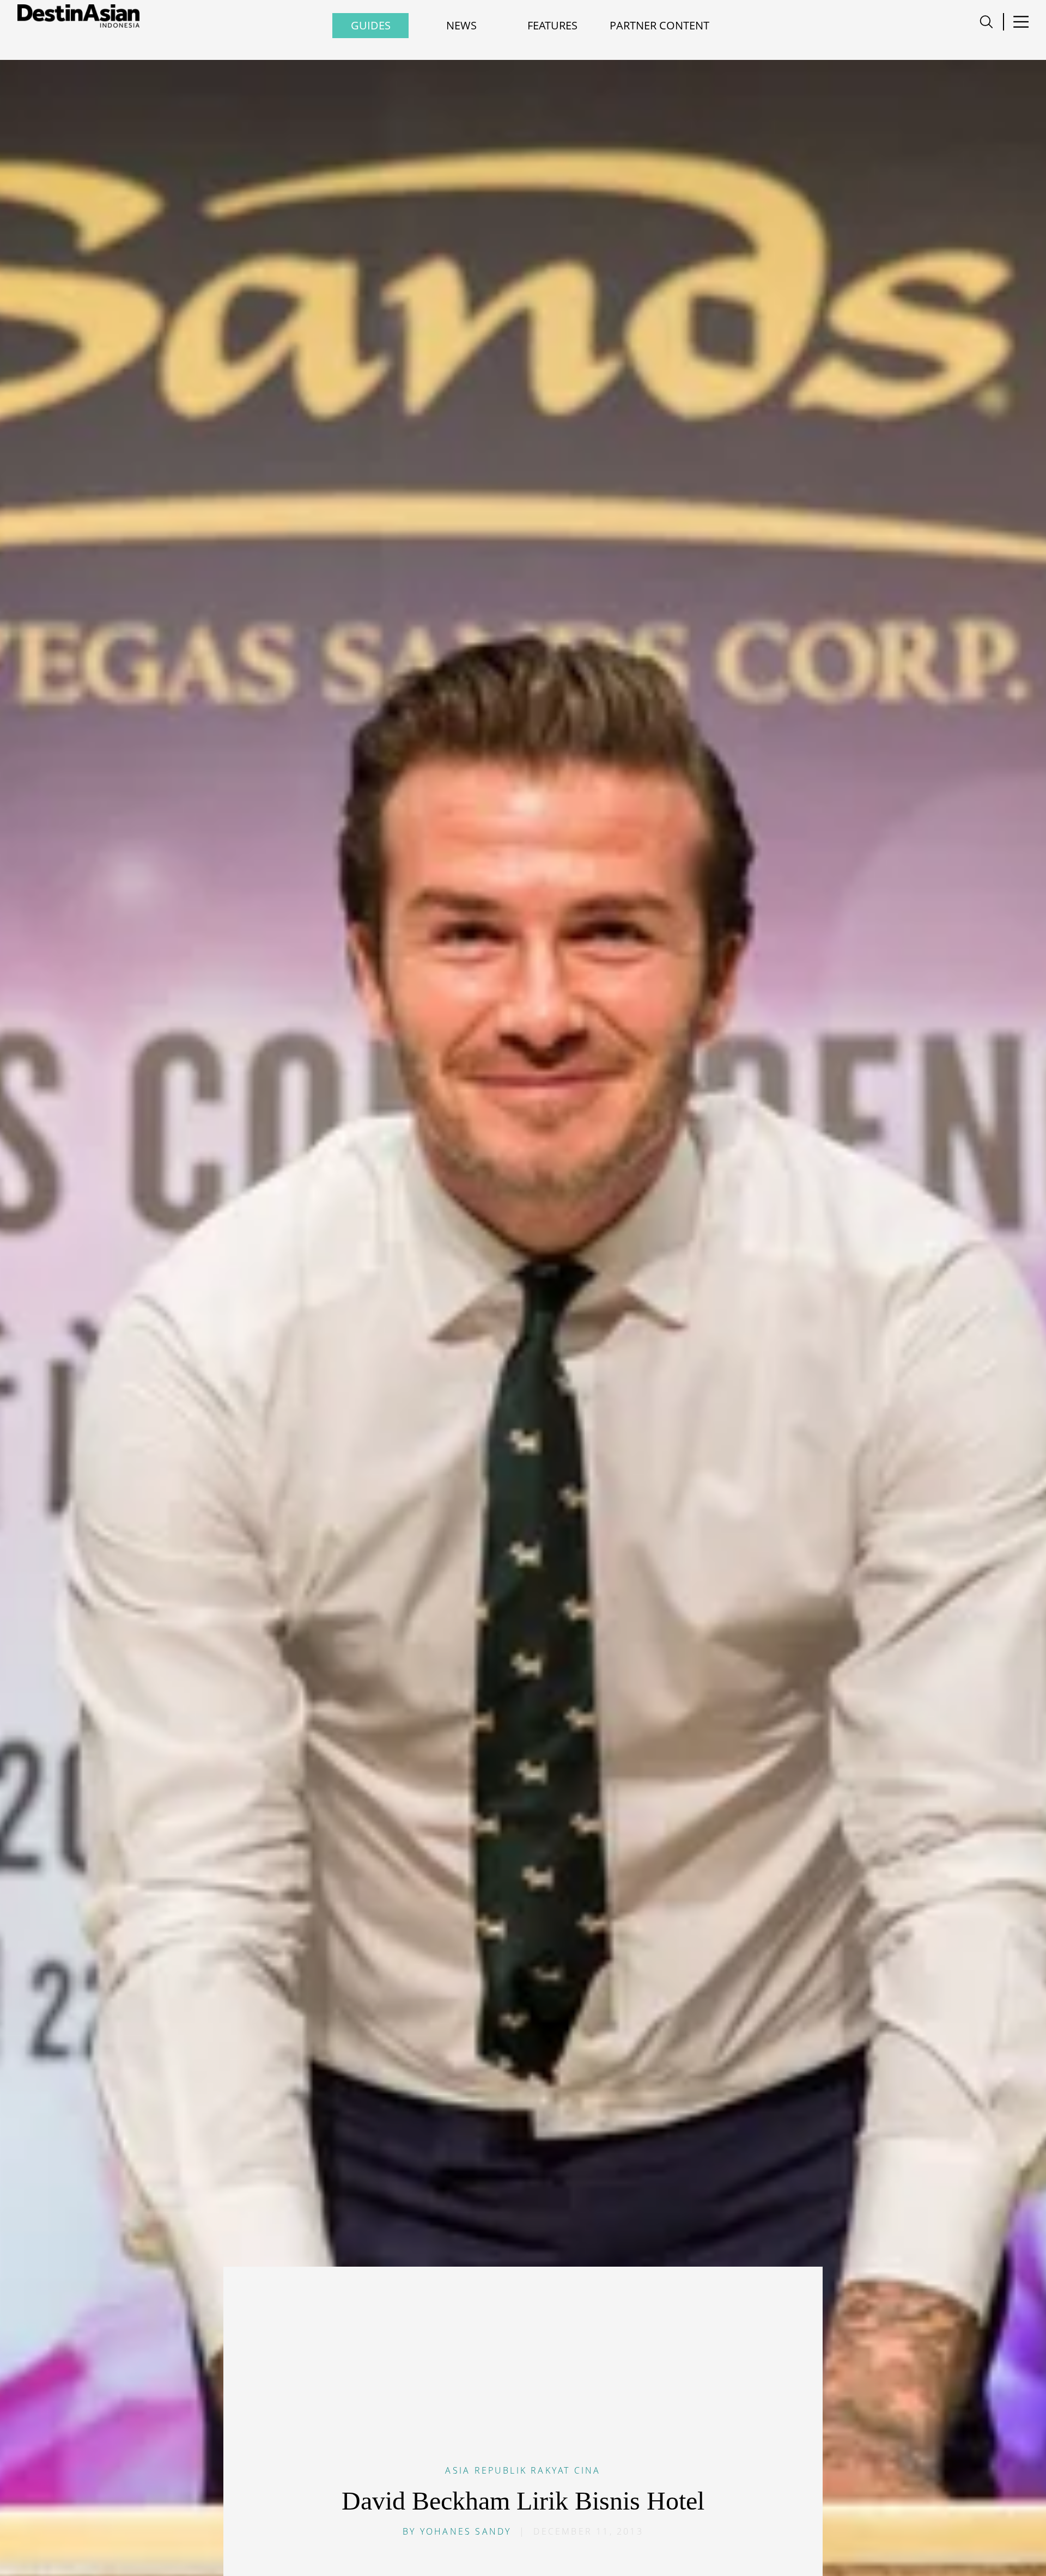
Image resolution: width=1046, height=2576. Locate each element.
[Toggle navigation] (986, 22)
